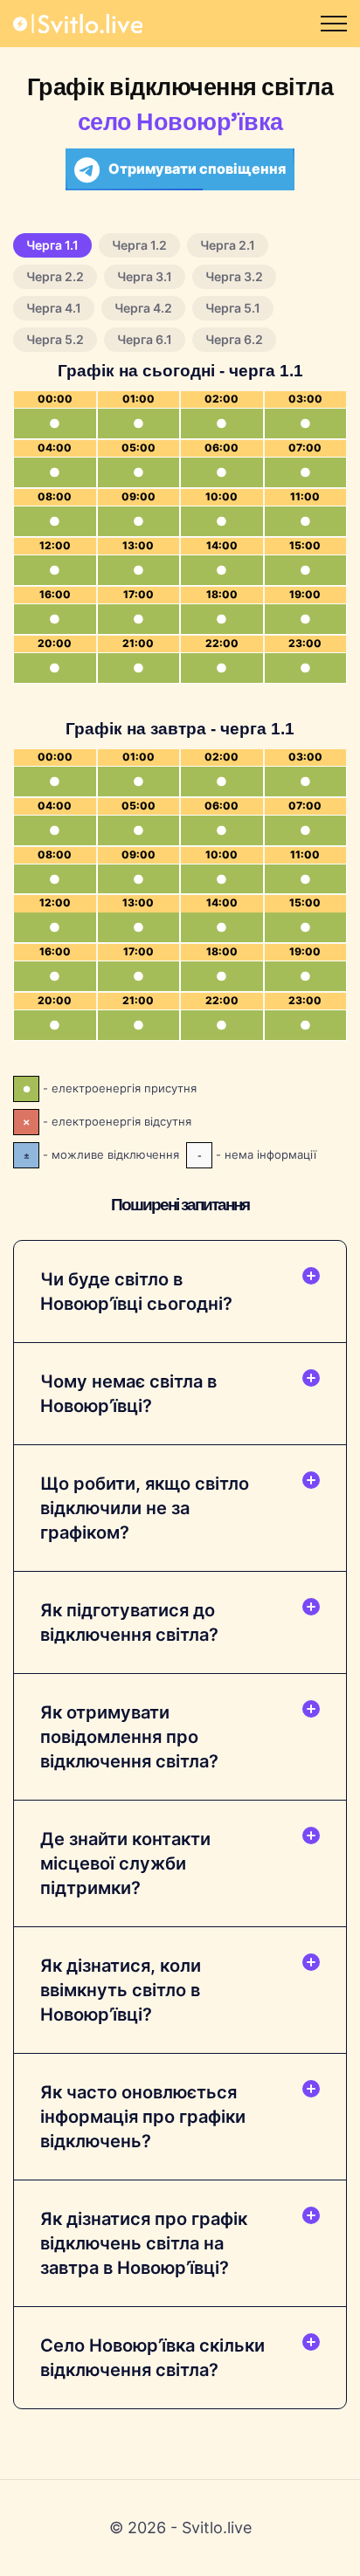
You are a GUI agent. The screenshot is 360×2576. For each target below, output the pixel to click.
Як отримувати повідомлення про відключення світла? (129, 1737)
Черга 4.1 (54, 308)
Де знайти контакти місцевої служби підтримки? (125, 1863)
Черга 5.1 (233, 308)
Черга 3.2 (234, 276)
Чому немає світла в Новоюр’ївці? (128, 1394)
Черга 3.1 (145, 276)
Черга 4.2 (143, 308)
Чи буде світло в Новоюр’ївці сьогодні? (136, 1291)
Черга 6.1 (145, 339)
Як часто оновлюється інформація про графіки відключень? (143, 2117)
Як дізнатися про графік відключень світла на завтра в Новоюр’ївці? (144, 2243)
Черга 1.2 (139, 245)
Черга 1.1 (52, 245)
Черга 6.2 (234, 339)
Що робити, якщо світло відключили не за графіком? (145, 1508)
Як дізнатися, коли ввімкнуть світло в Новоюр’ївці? (121, 1990)
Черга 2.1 (228, 245)
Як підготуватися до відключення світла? (129, 1622)
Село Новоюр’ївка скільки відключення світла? (152, 2358)
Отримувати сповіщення (197, 169)
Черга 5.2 (55, 339)
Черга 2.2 (55, 276)
